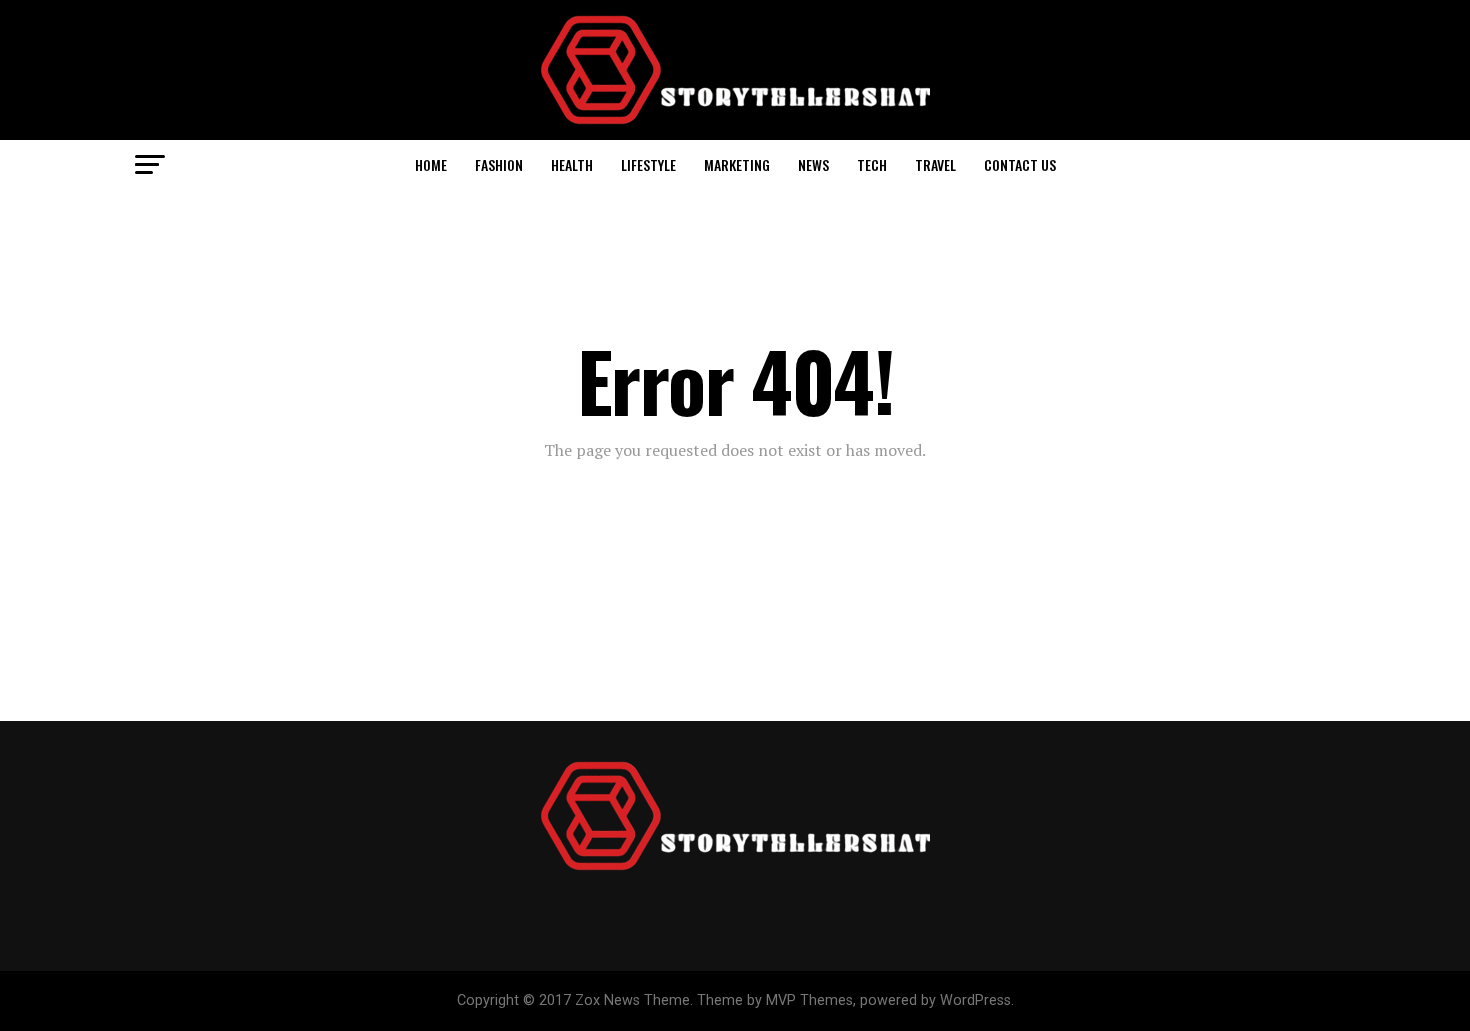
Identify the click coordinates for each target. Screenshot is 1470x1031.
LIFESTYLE (648, 164)
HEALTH (572, 164)
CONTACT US (1020, 164)
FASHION (499, 164)
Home (431, 164)
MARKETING (737, 164)
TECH (872, 164)
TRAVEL (935, 164)
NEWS (813, 164)
